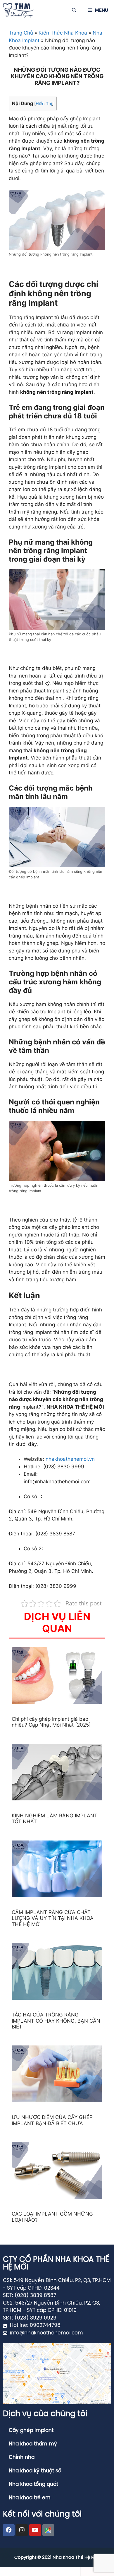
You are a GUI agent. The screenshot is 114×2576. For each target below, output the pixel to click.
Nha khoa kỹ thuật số (35, 2471)
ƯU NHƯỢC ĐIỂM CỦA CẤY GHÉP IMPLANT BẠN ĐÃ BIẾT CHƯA (52, 2120)
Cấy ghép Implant (31, 2430)
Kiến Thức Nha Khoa (63, 33)
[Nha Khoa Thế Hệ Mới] (18, 10)
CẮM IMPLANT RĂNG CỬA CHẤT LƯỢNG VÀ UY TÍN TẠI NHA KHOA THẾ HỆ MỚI (53, 1918)
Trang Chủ (21, 33)
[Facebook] (9, 2530)
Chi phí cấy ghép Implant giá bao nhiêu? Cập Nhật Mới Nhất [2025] (51, 1722)
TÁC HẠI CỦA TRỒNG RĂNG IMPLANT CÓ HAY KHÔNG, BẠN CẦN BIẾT (56, 2021)
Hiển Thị (44, 104)
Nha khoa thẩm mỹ (33, 2444)
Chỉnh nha (22, 2457)
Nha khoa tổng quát (33, 2484)
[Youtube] (35, 2530)
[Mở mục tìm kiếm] (74, 10)
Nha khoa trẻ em (30, 2498)
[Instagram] (22, 2530)
